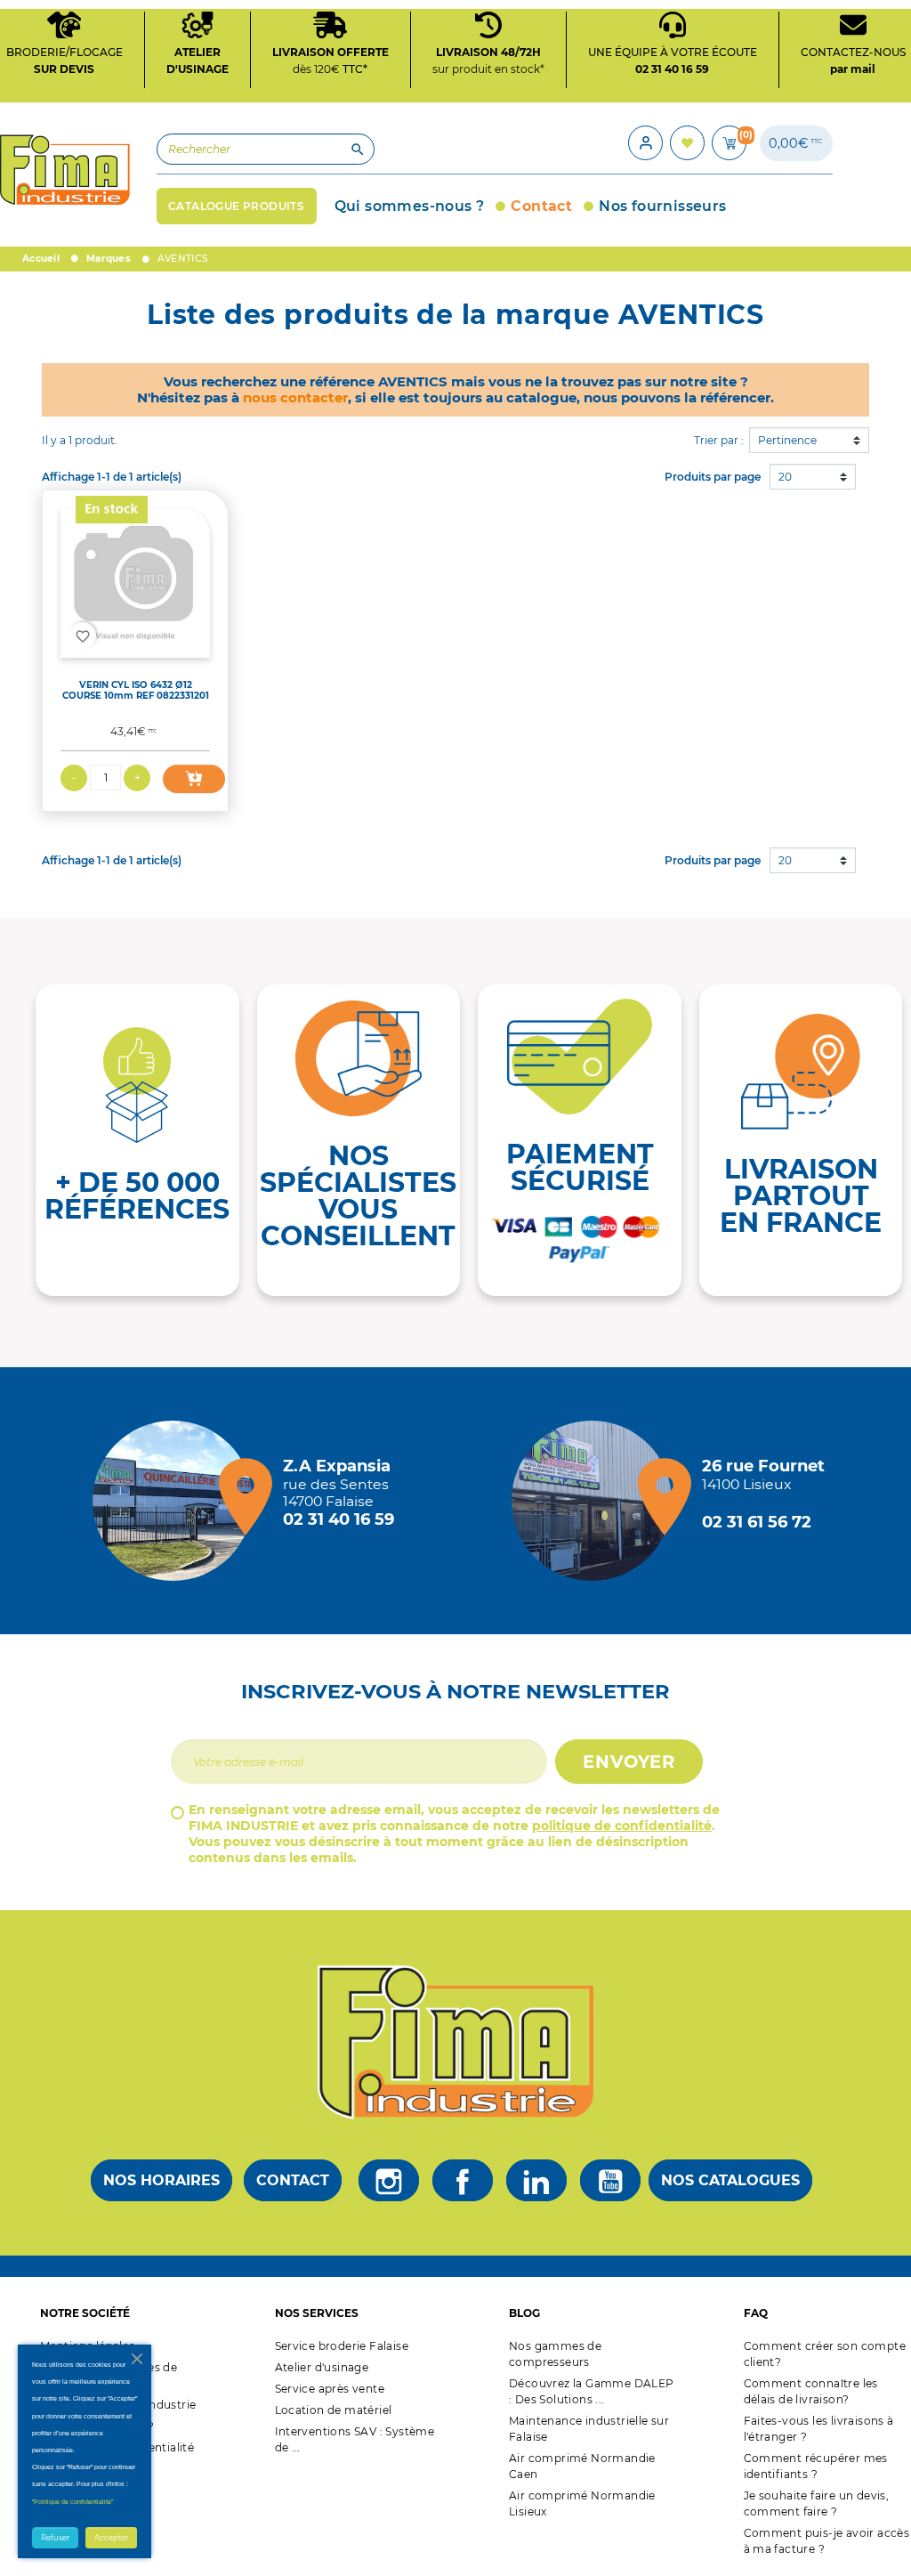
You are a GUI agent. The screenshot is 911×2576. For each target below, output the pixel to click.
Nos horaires (161, 2180)
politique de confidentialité (622, 1826)
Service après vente (330, 2389)
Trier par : (719, 440)
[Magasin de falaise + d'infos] (177, 1501)
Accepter (111, 2538)
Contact (293, 2180)
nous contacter (295, 397)
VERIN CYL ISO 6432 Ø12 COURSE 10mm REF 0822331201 (136, 690)
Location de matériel (334, 2410)
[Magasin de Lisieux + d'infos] (596, 1501)
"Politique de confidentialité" (73, 2502)
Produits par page (713, 477)
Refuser (55, 2538)
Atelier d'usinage (322, 2367)
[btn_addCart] (194, 779)
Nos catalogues (730, 2180)
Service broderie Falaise (342, 2346)
